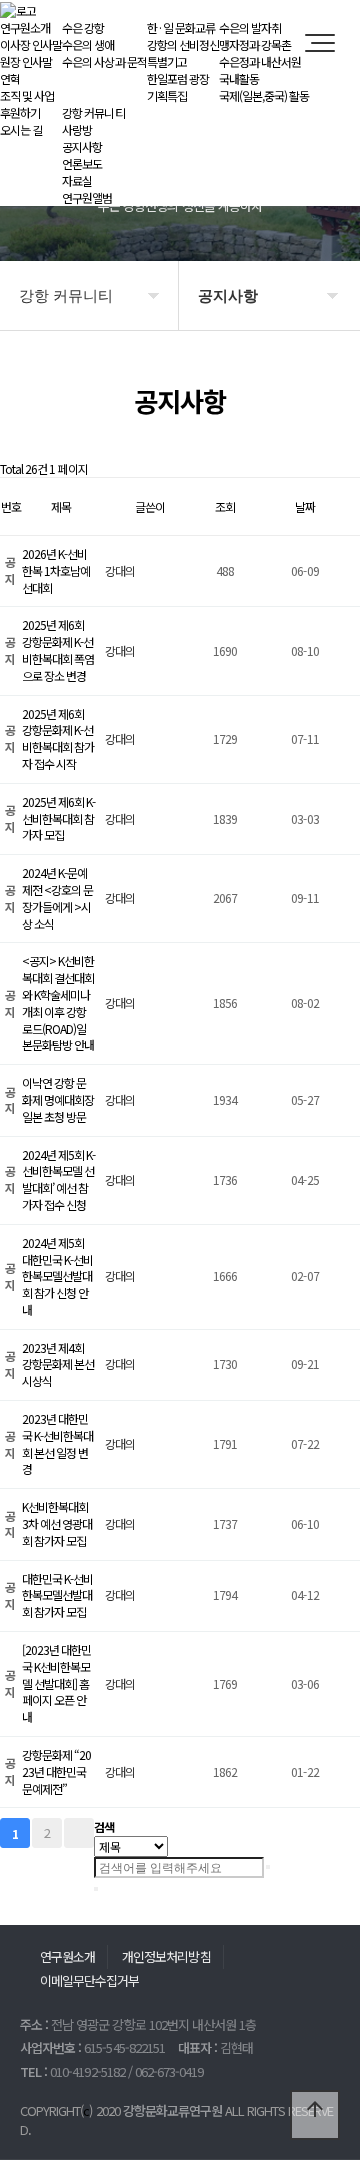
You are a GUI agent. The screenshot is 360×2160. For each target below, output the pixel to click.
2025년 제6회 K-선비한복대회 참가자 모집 (58, 818)
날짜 (305, 506)
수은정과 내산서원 (260, 61)
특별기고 (167, 61)
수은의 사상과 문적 (104, 61)
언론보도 (82, 163)
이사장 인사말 (31, 44)
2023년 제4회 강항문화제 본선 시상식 (58, 1364)
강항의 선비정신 (183, 44)
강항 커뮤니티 (93, 112)
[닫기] (96, 1889)
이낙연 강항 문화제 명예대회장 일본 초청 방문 (58, 1099)
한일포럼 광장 (178, 78)
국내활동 (239, 78)
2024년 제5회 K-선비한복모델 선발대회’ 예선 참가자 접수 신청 (58, 1179)
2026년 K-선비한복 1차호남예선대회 (56, 570)
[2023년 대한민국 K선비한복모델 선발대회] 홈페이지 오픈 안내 (56, 1683)
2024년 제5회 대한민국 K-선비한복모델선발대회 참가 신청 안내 (57, 1276)
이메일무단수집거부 (89, 1980)
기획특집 (167, 95)
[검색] (268, 1867)
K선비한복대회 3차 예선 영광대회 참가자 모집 (57, 1523)
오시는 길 (21, 129)
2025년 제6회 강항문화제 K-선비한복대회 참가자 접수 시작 (58, 738)
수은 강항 (83, 27)
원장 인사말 (26, 61)
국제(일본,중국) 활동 (264, 95)
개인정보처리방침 (166, 1956)
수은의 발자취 (250, 27)
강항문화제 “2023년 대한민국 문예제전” (56, 1771)
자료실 (77, 180)
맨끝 (79, 1833)
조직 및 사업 (27, 95)
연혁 (10, 78)
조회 (225, 506)
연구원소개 (25, 27)
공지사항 (82, 146)
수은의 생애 (88, 44)
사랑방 (77, 129)
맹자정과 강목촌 (255, 44)
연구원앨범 (87, 197)
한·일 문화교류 (181, 27)
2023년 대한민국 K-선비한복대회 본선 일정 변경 (57, 1443)
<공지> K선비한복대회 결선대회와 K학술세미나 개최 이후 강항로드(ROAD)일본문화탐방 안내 (58, 1002)
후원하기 (20, 112)
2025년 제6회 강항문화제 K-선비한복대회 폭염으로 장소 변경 (58, 649)
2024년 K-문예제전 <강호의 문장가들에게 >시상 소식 (57, 897)
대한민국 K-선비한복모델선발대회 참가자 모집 (57, 1595)
